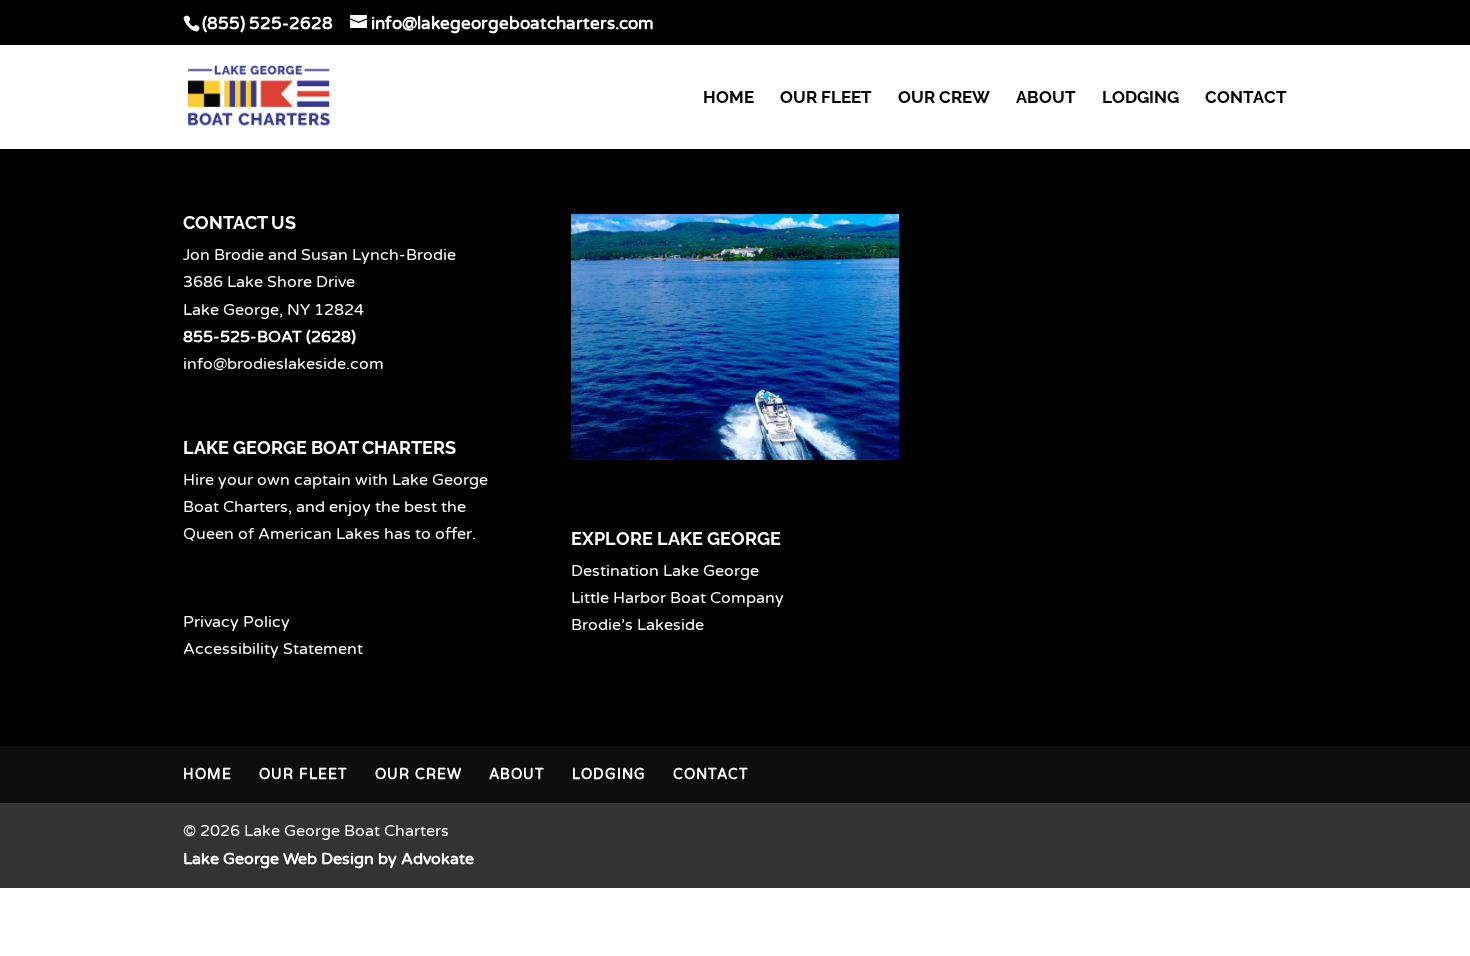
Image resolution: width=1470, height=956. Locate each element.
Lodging (1140, 98)
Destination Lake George (665, 571)
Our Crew (944, 98)
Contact (1246, 98)
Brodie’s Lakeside (637, 625)
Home (728, 98)
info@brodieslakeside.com (283, 364)
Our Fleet (826, 98)
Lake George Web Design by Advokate (328, 859)
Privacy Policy (236, 622)
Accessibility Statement (273, 649)
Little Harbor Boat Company (677, 598)
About (1046, 98)
